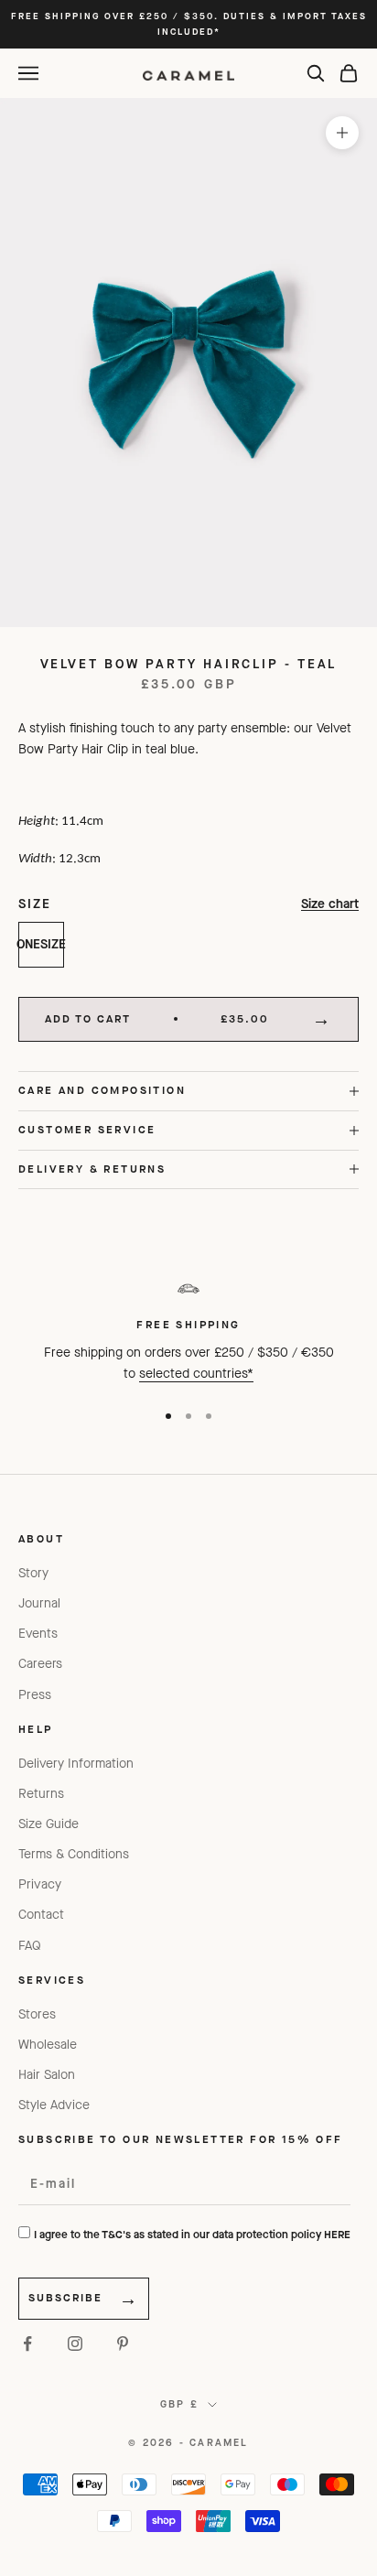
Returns (41, 1794)
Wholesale (48, 2045)
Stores (37, 2014)
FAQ (30, 1946)
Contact (41, 1915)
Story (33, 1573)
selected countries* (196, 1374)
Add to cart (157, 1019)
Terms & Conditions (74, 1854)
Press (35, 1695)
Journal (39, 1603)
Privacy (40, 1884)
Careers (40, 1664)
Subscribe (65, 2298)
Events (38, 1634)
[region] (188, 1328)
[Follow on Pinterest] (123, 2343)
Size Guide (48, 1824)
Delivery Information (76, 1764)
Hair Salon (47, 2075)
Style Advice (54, 2105)
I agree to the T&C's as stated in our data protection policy (192, 2235)
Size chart (330, 904)
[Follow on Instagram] (75, 2343)
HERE (337, 2235)
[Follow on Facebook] (27, 2343)
